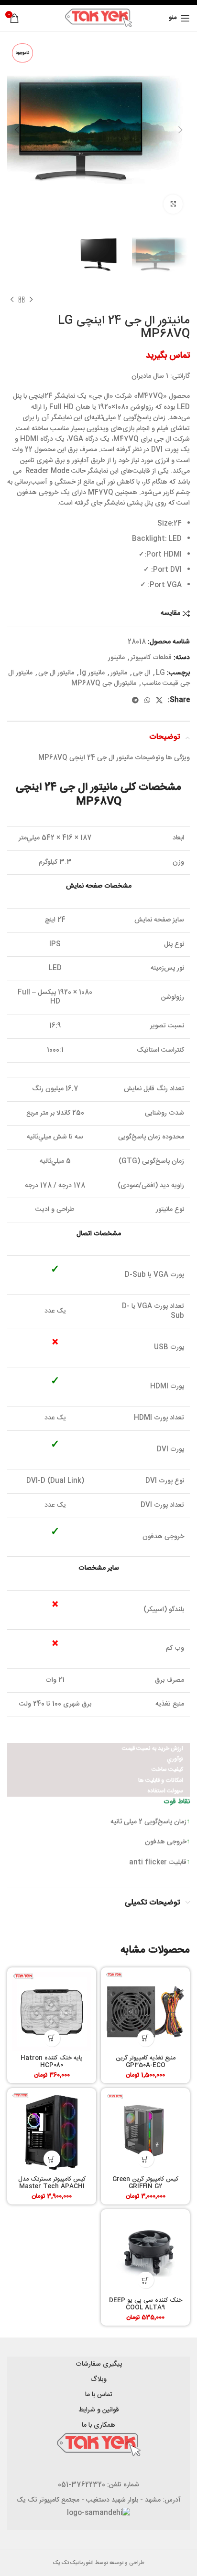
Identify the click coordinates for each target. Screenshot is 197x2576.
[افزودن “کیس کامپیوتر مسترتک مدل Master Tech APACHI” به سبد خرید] (52, 2159)
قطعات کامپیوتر (151, 658)
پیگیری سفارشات (99, 2364)
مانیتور (116, 658)
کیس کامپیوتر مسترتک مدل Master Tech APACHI (52, 2183)
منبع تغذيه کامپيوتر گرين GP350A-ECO (146, 2062)
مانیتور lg (92, 673)
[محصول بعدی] (12, 300)
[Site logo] (98, 18)
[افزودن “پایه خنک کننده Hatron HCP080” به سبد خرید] (52, 2038)
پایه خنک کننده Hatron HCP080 (52, 2062)
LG (160, 673)
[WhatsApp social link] (147, 700)
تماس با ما (99, 2395)
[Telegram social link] (135, 700)
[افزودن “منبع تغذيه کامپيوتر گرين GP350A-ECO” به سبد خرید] (146, 2038)
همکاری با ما (98, 2425)
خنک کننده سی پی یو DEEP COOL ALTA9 (146, 2304)
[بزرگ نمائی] (173, 204)
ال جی (142, 673)
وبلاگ (98, 2379)
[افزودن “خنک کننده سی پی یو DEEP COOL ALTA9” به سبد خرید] (146, 2280)
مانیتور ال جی (56, 673)
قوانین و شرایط (99, 2410)
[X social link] (159, 700)
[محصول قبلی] (31, 300)
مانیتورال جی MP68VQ (104, 683)
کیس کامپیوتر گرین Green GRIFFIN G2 (145, 2183)
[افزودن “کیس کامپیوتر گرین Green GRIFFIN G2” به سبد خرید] (146, 2159)
